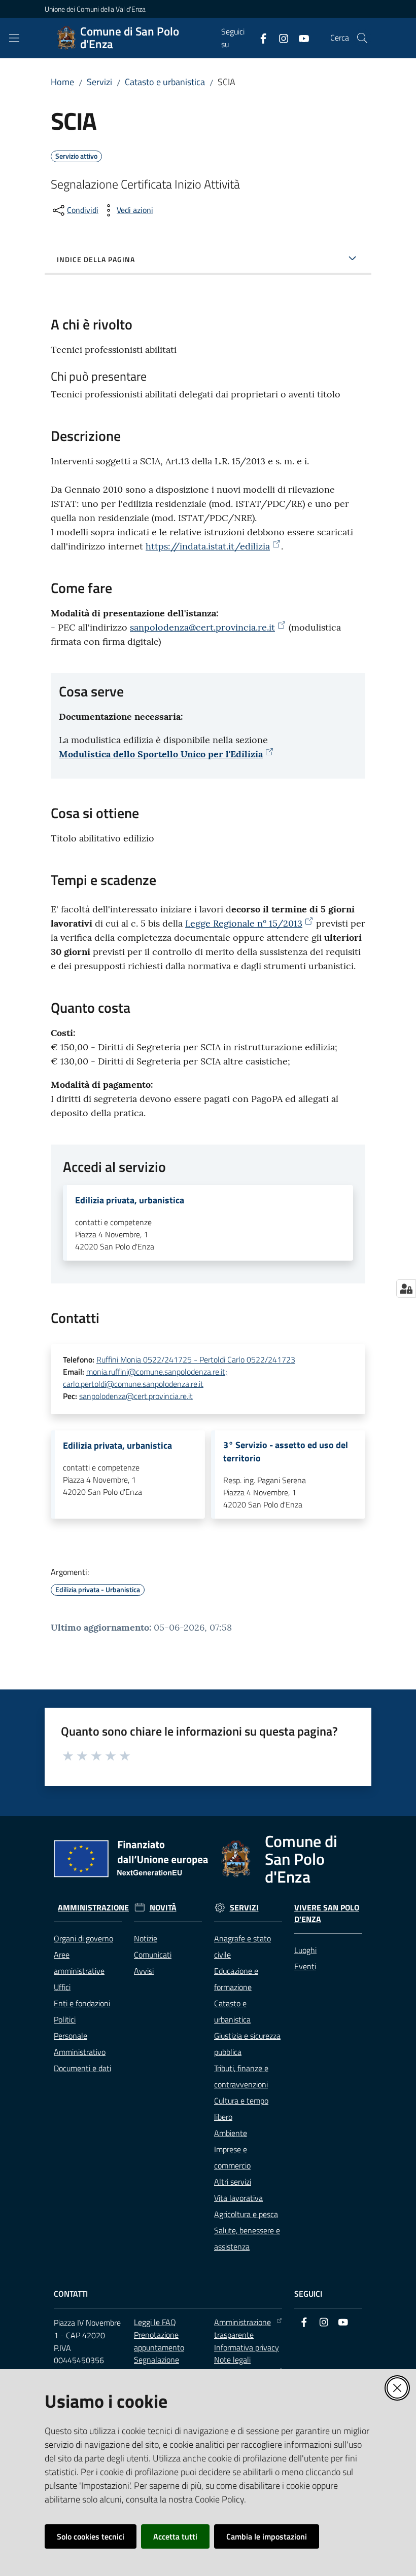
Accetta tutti (175, 2536)
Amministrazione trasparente (242, 2328)
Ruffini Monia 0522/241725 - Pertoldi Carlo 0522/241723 (196, 1359)
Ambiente (231, 2133)
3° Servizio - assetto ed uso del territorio (286, 1452)
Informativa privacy (247, 2347)
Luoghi (305, 1950)
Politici (65, 2019)
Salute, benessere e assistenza (247, 2238)
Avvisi (144, 1971)
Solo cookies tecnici (91, 2536)
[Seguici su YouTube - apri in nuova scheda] (300, 38)
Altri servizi (233, 2182)
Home (62, 82)
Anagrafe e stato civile (242, 1946)
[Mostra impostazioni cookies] (406, 1289)
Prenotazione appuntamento (159, 2341)
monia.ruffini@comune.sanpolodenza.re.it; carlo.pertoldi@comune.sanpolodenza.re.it (145, 1378)
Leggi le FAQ (155, 2322)
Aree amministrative (79, 1963)
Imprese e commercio (232, 2157)
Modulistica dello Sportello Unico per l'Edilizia (161, 754)
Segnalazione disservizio (157, 2366)
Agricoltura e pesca (246, 2214)
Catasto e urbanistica (165, 82)
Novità (163, 1908)
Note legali (232, 2360)
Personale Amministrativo (80, 2044)
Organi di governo (83, 1938)
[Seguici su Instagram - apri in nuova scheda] (280, 38)
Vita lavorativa (238, 2198)
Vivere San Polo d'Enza (327, 1913)
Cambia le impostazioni (267, 2536)
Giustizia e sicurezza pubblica (247, 2044)
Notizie (146, 1938)
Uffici (62, 1987)
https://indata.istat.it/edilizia (208, 546)
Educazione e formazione (236, 1979)
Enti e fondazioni (82, 2003)
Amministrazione (93, 1908)
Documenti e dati (82, 2068)
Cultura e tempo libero (241, 2109)
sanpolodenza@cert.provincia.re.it (202, 627)
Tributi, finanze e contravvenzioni (241, 2076)
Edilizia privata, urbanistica (130, 1200)
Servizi (99, 82)
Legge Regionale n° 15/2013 (244, 923)
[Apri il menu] (14, 38)
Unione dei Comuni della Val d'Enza (95, 9)
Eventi (305, 1966)
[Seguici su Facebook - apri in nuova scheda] (259, 38)
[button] (362, 38)
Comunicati (153, 1955)
